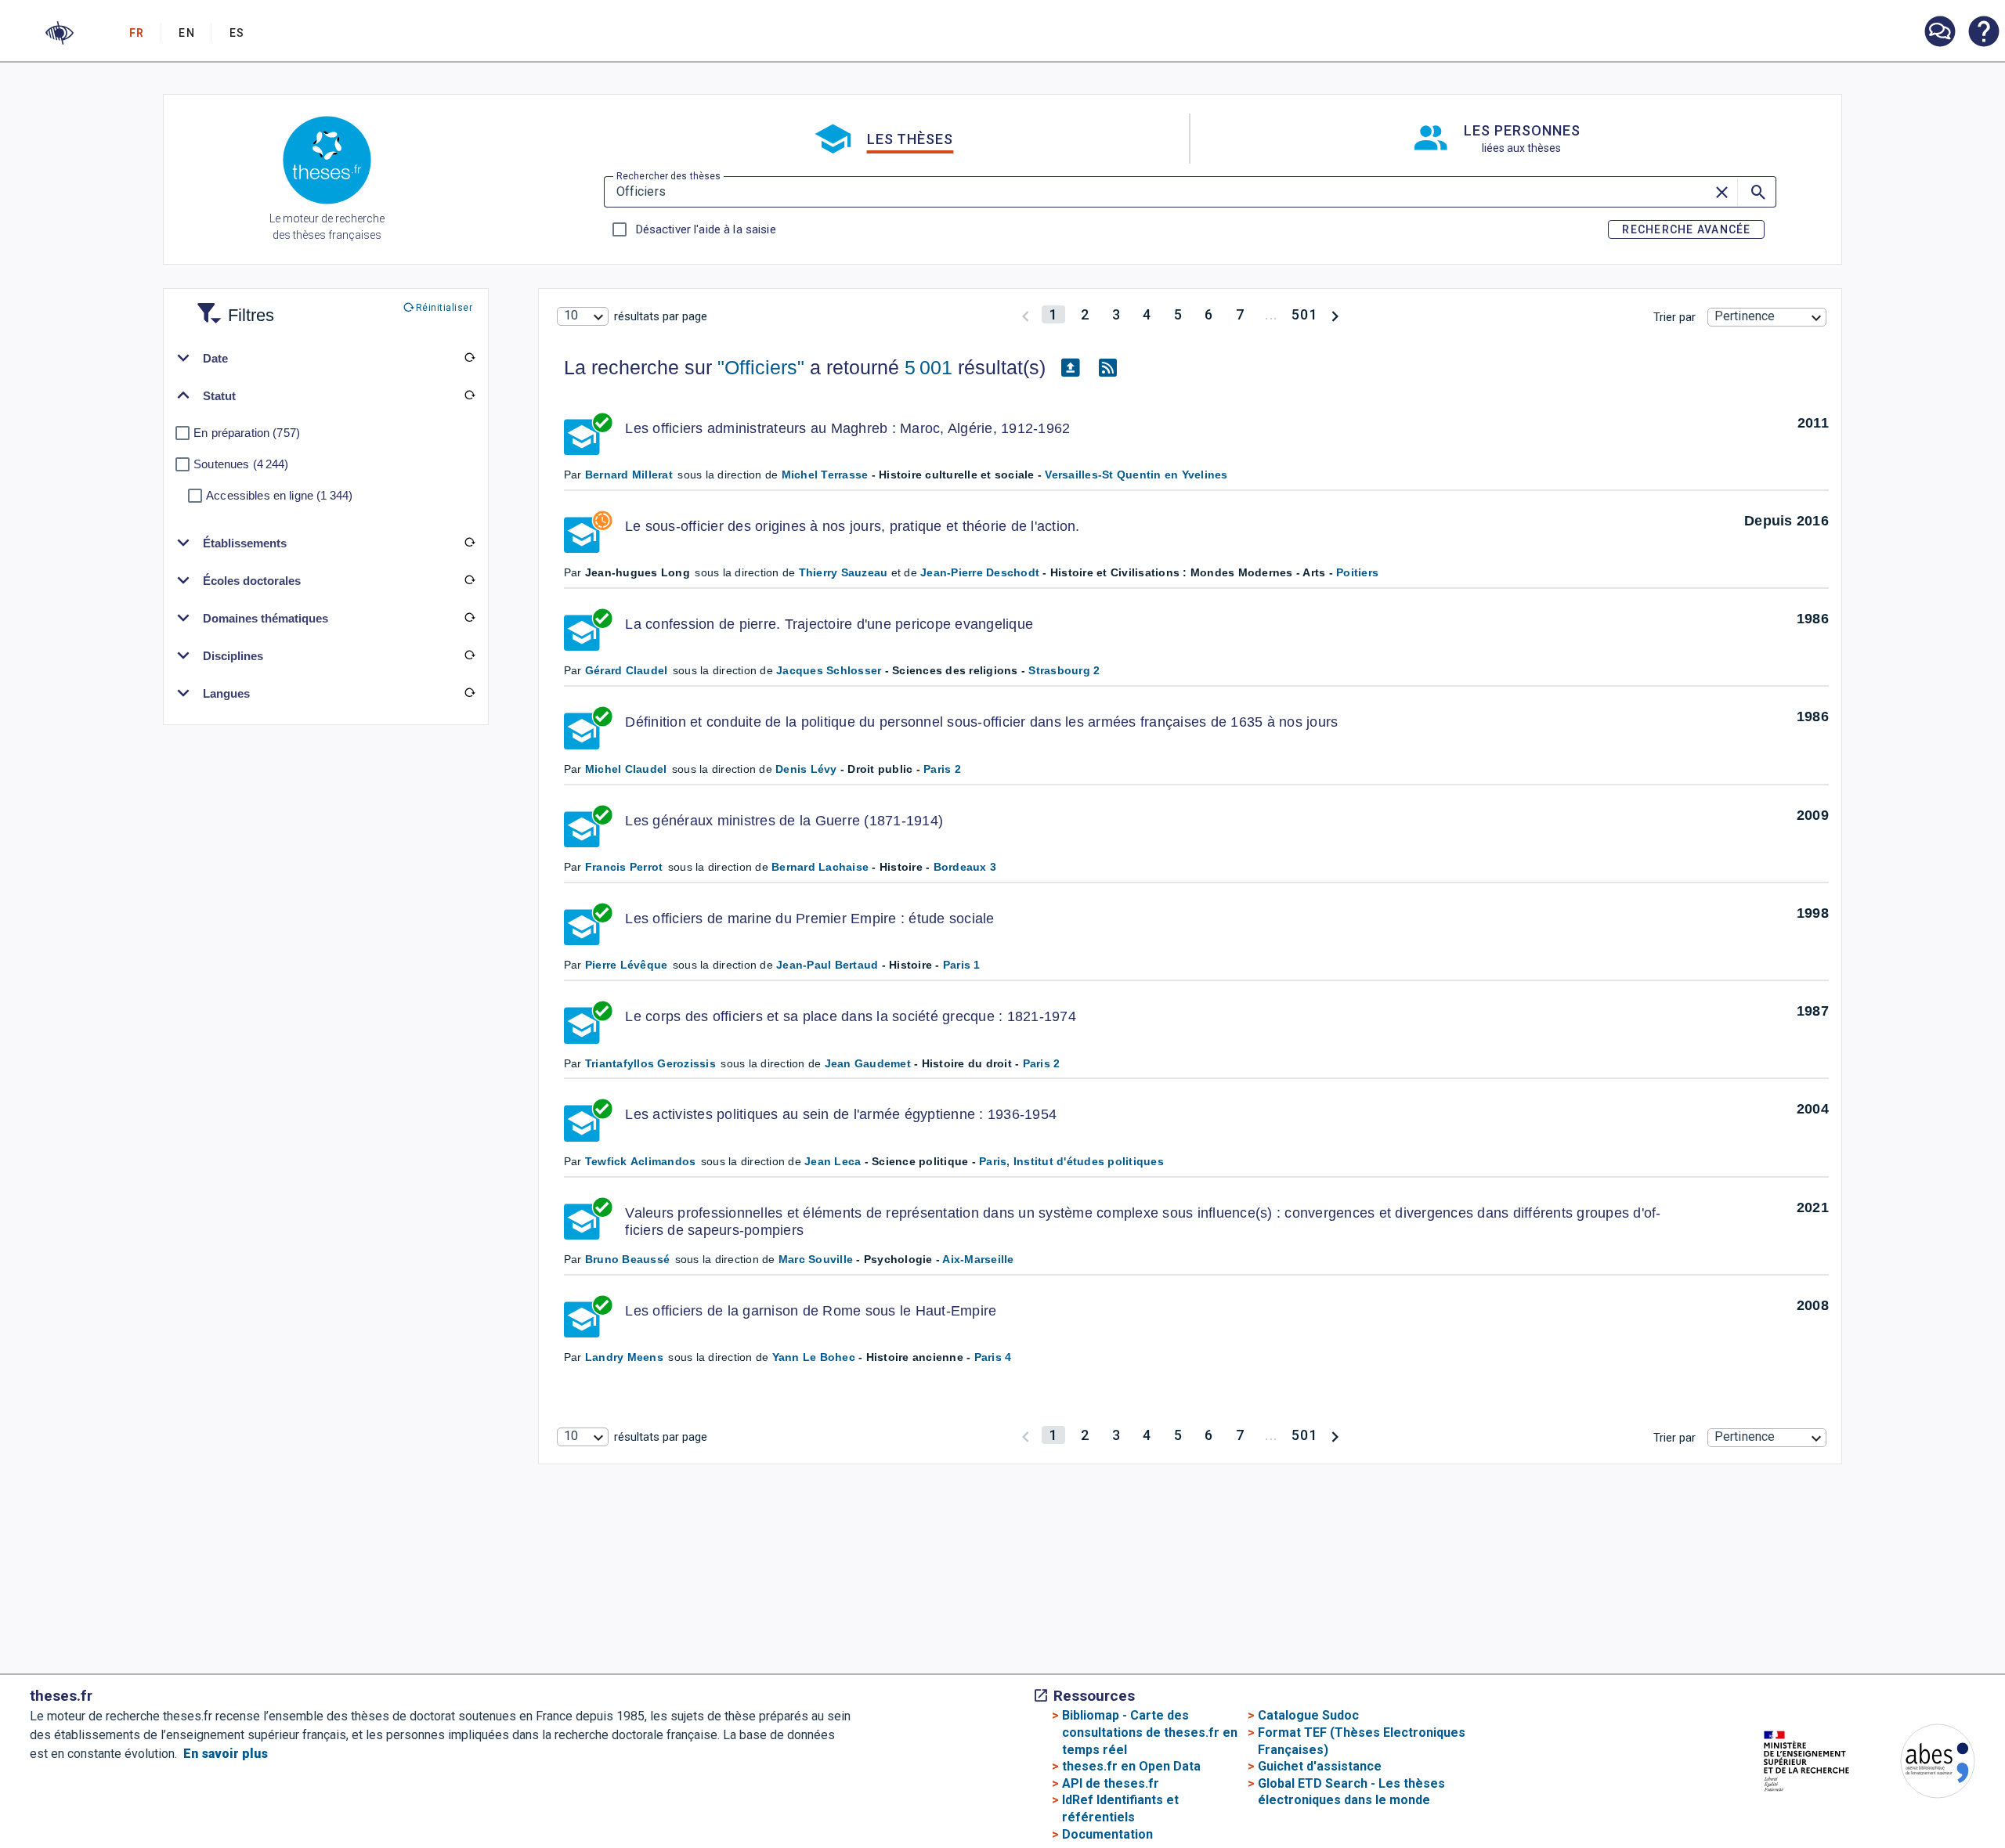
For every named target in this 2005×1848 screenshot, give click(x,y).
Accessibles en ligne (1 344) (279, 495)
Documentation (1107, 1834)
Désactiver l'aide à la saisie (706, 229)
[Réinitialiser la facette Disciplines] (469, 655)
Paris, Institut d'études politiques (1071, 1161)
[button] (60, 33)
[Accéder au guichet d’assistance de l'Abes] (1939, 33)
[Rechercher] (1757, 192)
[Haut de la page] (1898, 1807)
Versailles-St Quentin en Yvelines (1136, 475)
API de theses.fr (1111, 1783)
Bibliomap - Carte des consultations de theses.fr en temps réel (1150, 1732)
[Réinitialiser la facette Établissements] (469, 543)
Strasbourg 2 (1064, 670)
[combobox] (583, 316)
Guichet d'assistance (1320, 1766)
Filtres (232, 306)
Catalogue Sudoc (1308, 1715)
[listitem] (1939, 32)
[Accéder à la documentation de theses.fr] (1983, 33)
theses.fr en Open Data (1131, 1766)
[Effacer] (1723, 192)
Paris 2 (942, 769)
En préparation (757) (247, 433)
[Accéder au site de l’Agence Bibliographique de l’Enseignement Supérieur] (1922, 1764)
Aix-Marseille (978, 1259)
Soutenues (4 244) (241, 464)
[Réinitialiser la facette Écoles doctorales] (469, 580)
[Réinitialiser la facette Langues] (469, 693)
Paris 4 (993, 1357)
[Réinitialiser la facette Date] (469, 358)
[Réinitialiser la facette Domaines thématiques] (469, 618)
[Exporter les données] (1071, 368)
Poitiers (1357, 572)
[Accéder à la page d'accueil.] (327, 163)
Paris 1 (962, 965)
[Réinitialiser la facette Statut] (469, 395)
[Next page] (1335, 314)
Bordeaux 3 (965, 867)
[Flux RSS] (1108, 368)
